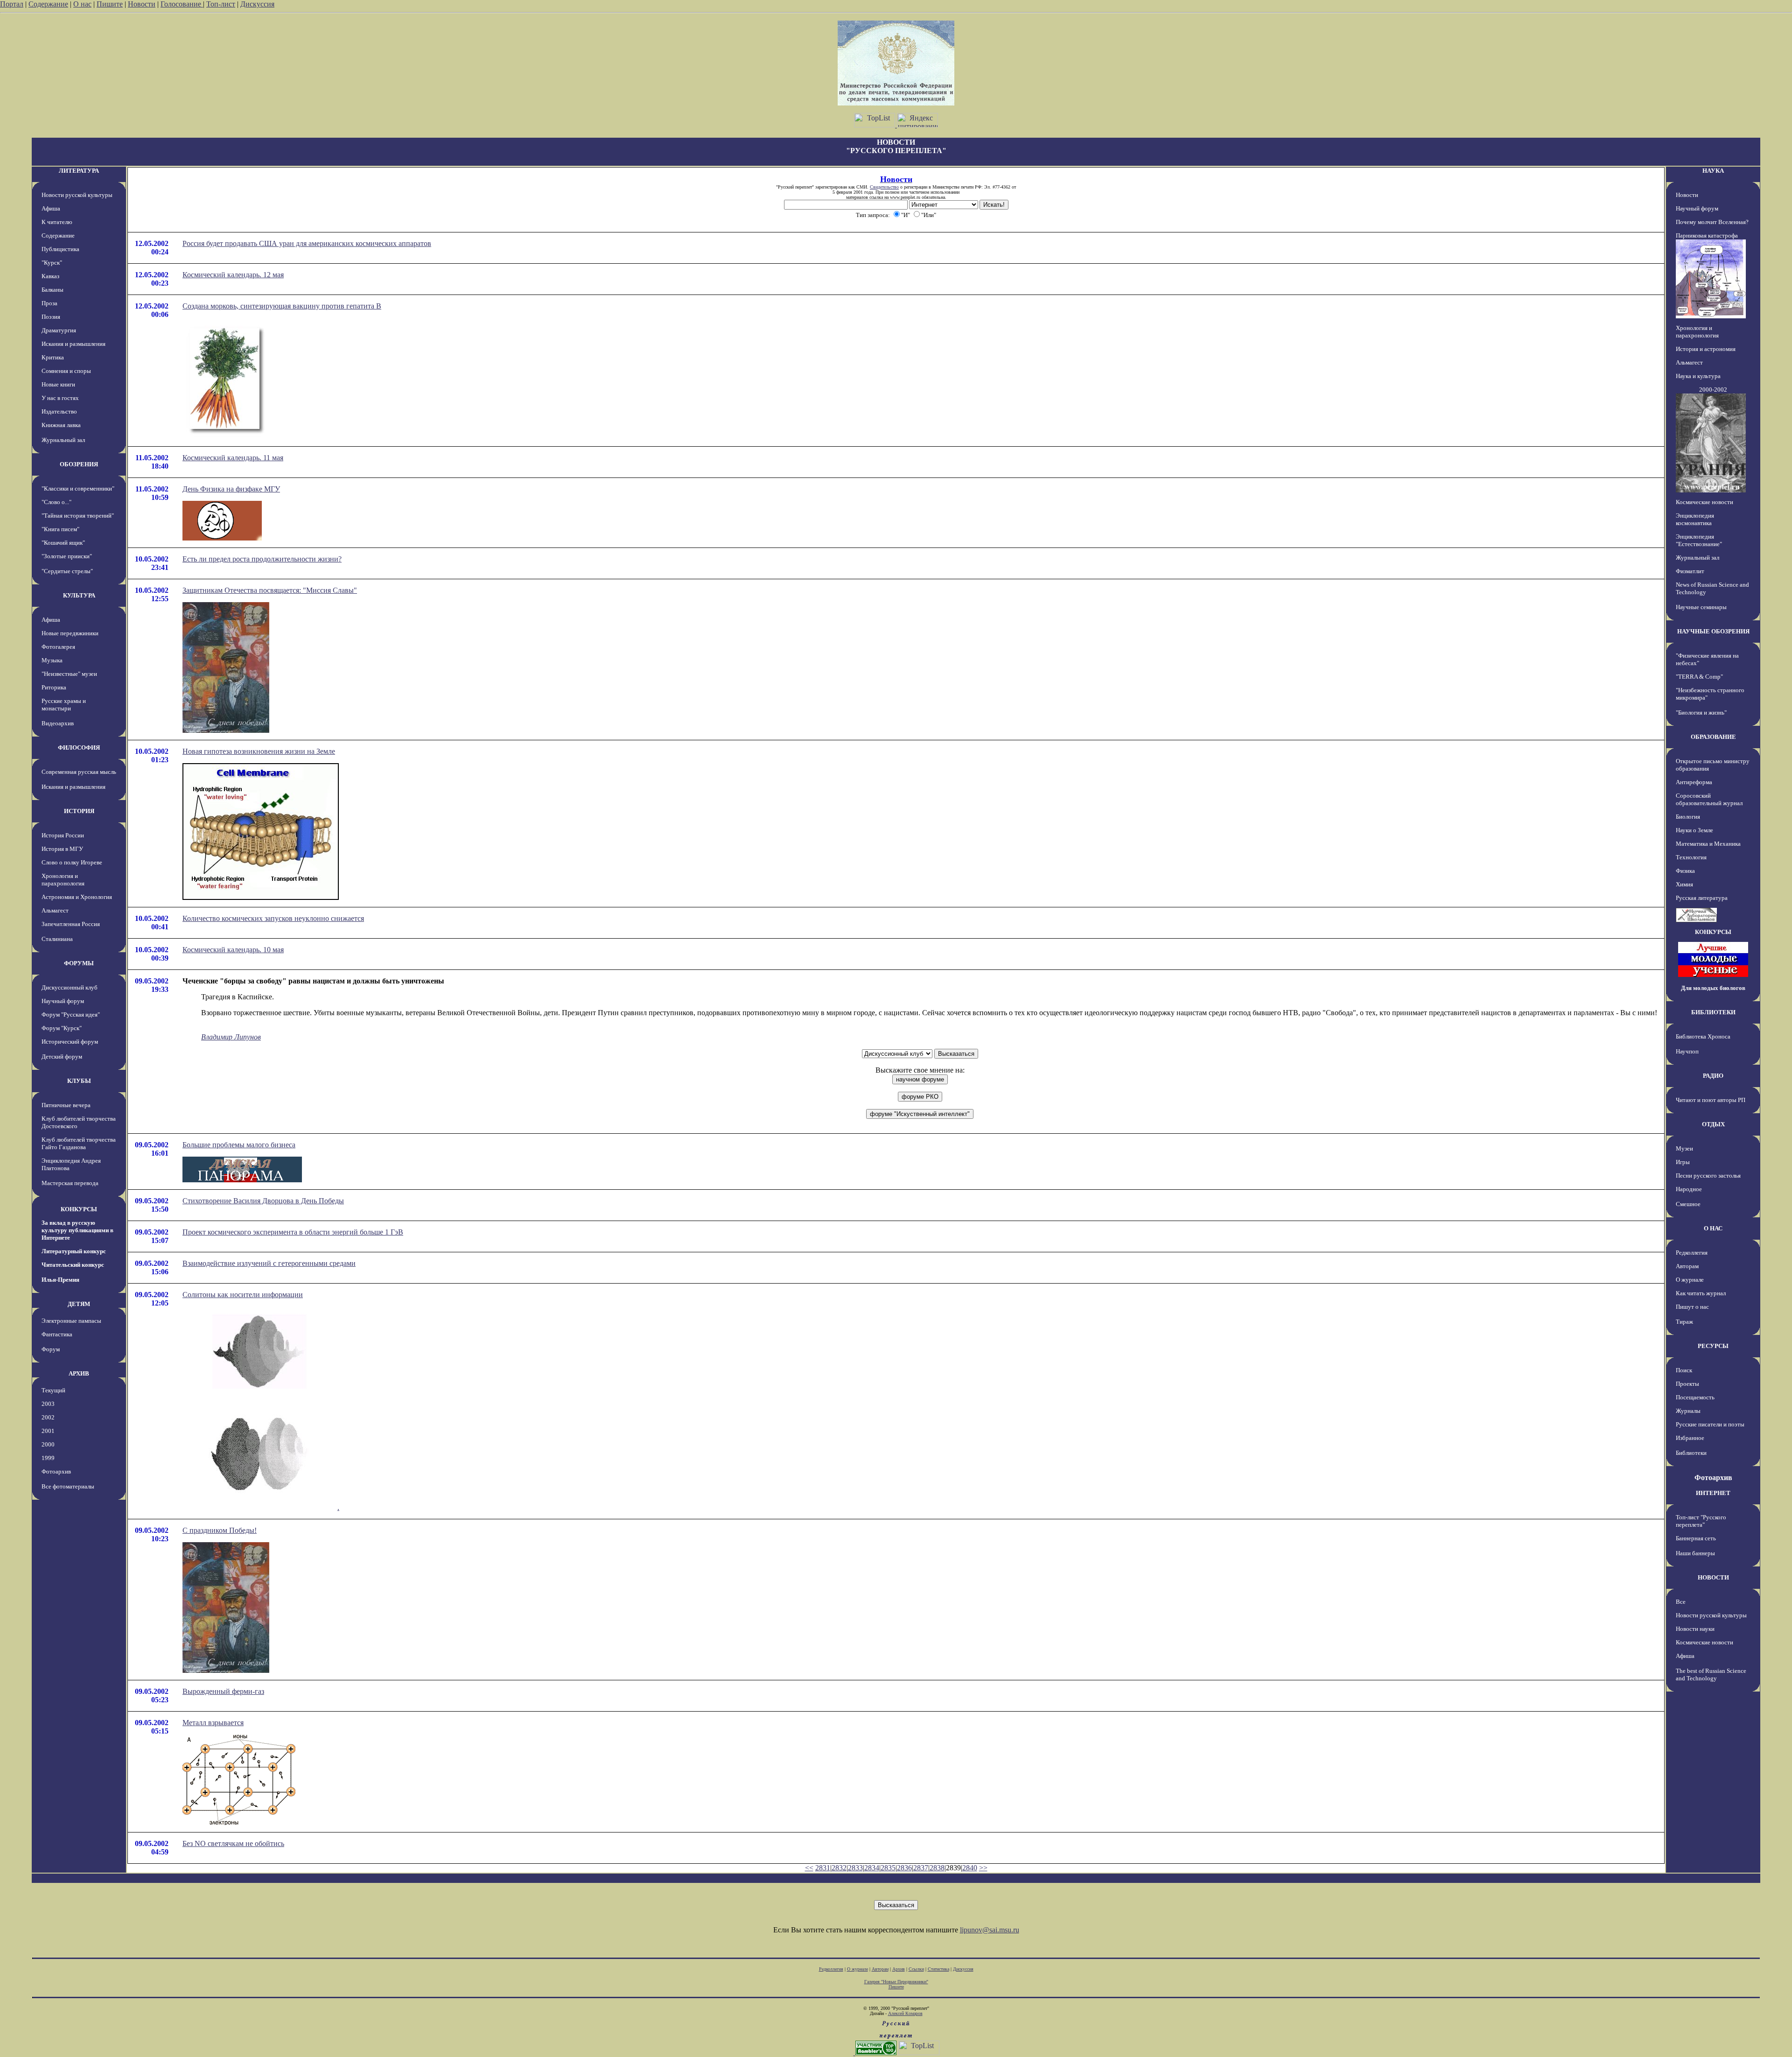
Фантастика (57, 1334)
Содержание (48, 4)
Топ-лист (221, 4)
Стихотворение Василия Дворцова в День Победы (263, 1201)
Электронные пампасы (71, 1321)
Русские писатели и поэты (1710, 1424)
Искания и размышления (73, 344)
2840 (970, 1868)
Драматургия (59, 330)
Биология (1688, 817)
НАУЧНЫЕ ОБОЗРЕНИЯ (1713, 631)
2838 (937, 1868)
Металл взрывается (213, 1723)
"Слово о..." (56, 502)
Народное (1689, 1189)
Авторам (1687, 1266)
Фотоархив (56, 1471)
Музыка (52, 660)
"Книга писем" (60, 529)
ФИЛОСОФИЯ (79, 748)
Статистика (938, 1969)
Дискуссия (257, 4)
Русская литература (1702, 898)
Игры (1683, 1162)
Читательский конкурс (73, 1265)
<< (809, 1868)
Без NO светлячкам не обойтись (233, 1843)
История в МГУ (62, 849)
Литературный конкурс (74, 1251)
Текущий (53, 1390)
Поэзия (51, 317)
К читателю (57, 222)
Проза (49, 303)
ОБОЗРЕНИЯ (79, 464)
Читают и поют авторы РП (1711, 1100)
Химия (1684, 884)
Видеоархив (58, 723)
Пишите (110, 4)
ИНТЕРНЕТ (1713, 1493)
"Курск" (52, 263)
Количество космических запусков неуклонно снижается (273, 918)
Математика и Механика (1708, 844)
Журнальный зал (63, 440)
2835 (888, 1868)
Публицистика (60, 249)
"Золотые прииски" (67, 556)
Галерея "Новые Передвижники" (896, 1982)
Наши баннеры (1695, 1553)
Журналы (1688, 1411)
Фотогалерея (58, 647)
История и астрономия (1706, 349)
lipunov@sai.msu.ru (990, 1930)
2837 (921, 1868)
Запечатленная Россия (71, 924)
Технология (1691, 857)
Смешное (1688, 1204)
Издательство (59, 411)
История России (63, 835)
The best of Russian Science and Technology (1711, 1674)
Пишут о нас (1692, 1307)
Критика (53, 357)
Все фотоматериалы (68, 1486)
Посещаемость (1695, 1397)
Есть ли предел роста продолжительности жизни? (262, 559)
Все (1681, 1602)
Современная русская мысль (79, 772)
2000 (48, 1444)
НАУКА (1713, 171)
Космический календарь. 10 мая (233, 950)
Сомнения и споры (66, 371)
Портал (12, 4)
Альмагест (55, 910)
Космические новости (1704, 502)
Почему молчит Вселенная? (1712, 222)
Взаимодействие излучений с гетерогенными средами (269, 1263)
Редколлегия (1692, 1253)
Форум (51, 1349)
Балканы (52, 290)
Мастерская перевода (70, 1183)
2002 (48, 1417)
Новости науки (1695, 1629)
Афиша (51, 208)
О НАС (1713, 1228)
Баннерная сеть (1696, 1538)
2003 (48, 1404)
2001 (48, 1431)
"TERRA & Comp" (1699, 677)
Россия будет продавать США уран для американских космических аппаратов (307, 243)
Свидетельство (884, 187)
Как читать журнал (1701, 1293)
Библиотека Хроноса (1703, 1036)
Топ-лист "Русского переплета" (1701, 1521)
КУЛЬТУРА (79, 595)
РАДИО (1713, 1076)
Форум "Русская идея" (71, 1014)
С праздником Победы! (220, 1530)
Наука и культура (1698, 376)
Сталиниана (57, 939)
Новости (142, 4)
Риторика (54, 687)
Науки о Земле (1694, 830)
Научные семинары (1701, 607)
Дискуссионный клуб (70, 987)
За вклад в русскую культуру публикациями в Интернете (77, 1230)
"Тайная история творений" (78, 516)
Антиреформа (1694, 782)
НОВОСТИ (1713, 1577)
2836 (904, 1868)
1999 (48, 1458)
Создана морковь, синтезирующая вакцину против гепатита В (282, 306)
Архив (899, 1969)
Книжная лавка (61, 425)
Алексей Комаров (905, 2013)
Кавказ (50, 276)
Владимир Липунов (231, 1037)
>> (983, 1868)
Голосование (182, 4)
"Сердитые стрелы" (67, 571)
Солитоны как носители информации (243, 1295)
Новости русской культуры (77, 195)
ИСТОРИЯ (79, 811)
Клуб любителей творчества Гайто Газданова (79, 1143)
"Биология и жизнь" (1701, 713)
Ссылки (916, 1969)
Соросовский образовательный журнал (1709, 799)
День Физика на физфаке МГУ (231, 489)
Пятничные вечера (66, 1105)
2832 (839, 1868)
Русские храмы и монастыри (64, 705)
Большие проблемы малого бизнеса (239, 1145)
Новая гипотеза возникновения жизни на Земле (259, 751)
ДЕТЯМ (79, 1304)
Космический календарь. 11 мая (233, 458)
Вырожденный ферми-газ (223, 1691)
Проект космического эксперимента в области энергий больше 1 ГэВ (293, 1232)
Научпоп (1687, 1051)
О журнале (1690, 1280)
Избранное (1690, 1438)
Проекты (1687, 1384)
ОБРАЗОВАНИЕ (1713, 737)
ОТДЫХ (1713, 1124)
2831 (823, 1868)
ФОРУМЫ (79, 963)
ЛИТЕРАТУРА (79, 171)
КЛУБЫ (79, 1081)
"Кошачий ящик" (63, 543)
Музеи (1684, 1148)
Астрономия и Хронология (77, 897)
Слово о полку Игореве (72, 862)
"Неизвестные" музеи (69, 674)
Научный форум (63, 1001)
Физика (1685, 871)
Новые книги (58, 384)
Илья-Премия (60, 1280)
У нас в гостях (60, 398)
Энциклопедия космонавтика (1695, 519)
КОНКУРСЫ (79, 1209)
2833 (855, 1868)
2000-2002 (1713, 390)
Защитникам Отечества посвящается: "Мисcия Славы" (270, 590)
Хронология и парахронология (63, 880)
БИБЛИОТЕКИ (1713, 1012)
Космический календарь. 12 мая (233, 275)
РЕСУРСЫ (1713, 1346)
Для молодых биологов (1713, 988)
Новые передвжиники (70, 633)
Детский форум (62, 1057)
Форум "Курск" (62, 1028)
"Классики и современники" (78, 488)
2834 (872, 1868)
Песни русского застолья (1708, 1176)
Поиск (1684, 1370)
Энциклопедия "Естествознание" (1699, 540)
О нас (82, 4)
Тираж (1684, 1322)
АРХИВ (79, 1373)
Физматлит (1690, 571)
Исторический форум (70, 1042)
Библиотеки (1691, 1453)
